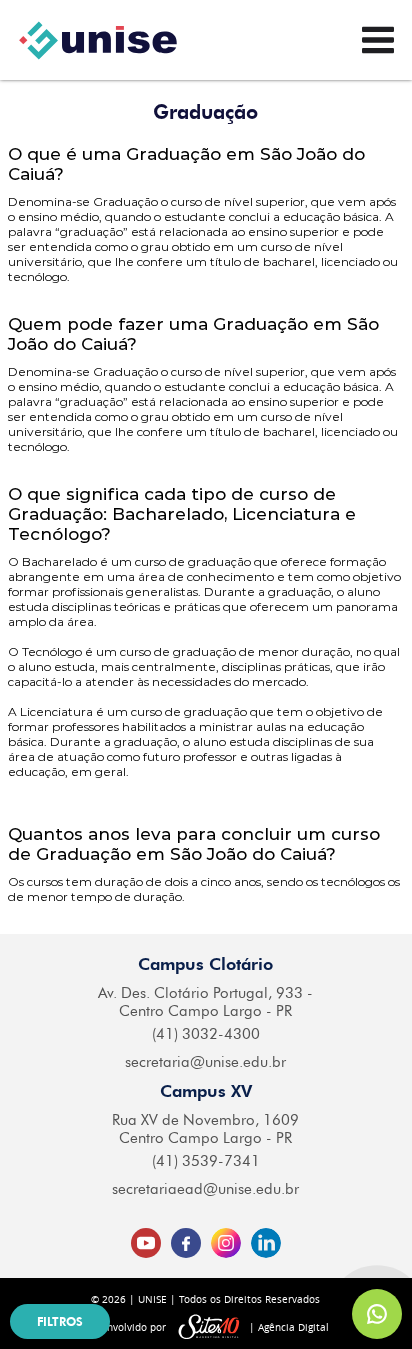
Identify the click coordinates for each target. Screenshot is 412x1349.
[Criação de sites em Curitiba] (209, 1327)
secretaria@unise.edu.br (205, 1062)
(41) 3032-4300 (206, 1034)
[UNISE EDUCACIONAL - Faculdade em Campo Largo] (98, 40)
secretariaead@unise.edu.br (205, 1189)
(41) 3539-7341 (206, 1161)
